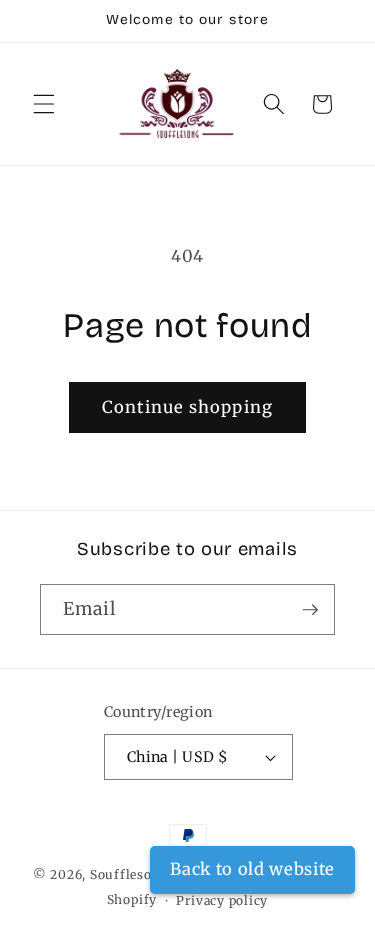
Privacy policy (222, 900)
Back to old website (252, 869)
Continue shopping (187, 407)
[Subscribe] (310, 610)
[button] (44, 104)
